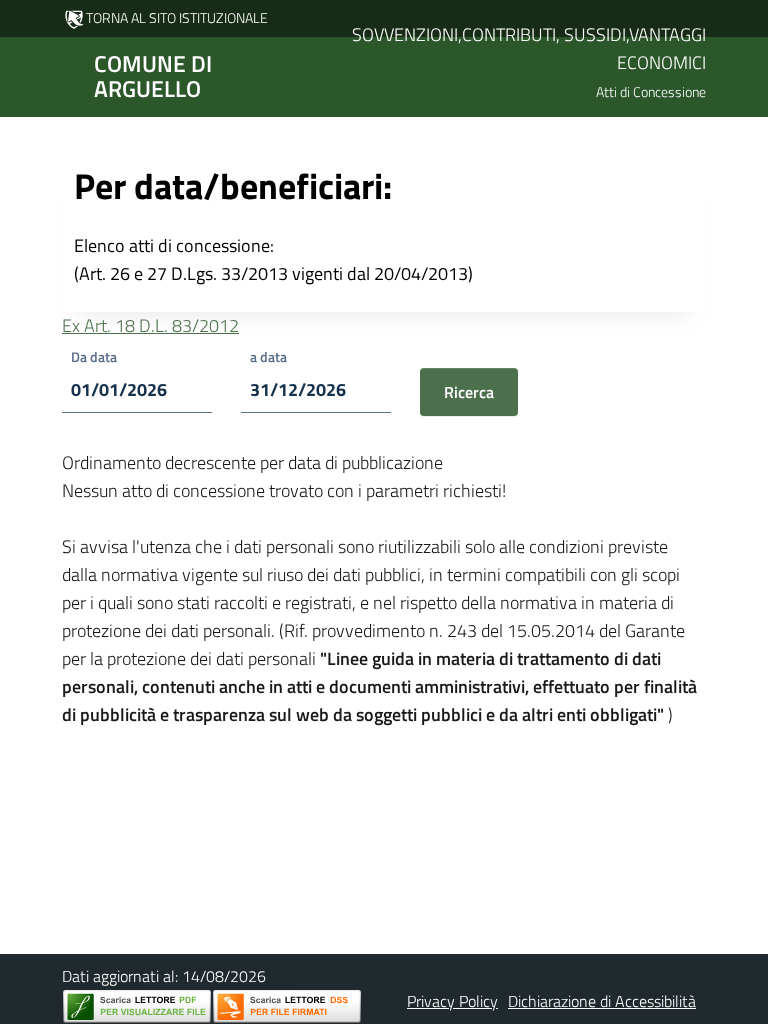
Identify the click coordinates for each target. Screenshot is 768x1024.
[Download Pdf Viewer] (137, 1006)
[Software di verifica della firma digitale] (287, 1006)
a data (268, 356)
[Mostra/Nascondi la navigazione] (24, 75)
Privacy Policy (452, 1001)
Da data (94, 356)
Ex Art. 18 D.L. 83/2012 (150, 325)
